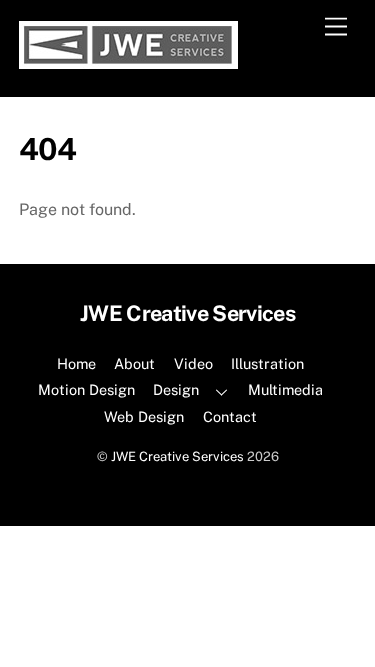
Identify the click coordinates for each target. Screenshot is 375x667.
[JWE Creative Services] (128, 60)
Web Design (144, 416)
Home (76, 363)
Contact (230, 416)
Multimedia (285, 389)
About (134, 363)
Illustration (267, 363)
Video (193, 363)
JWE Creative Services (177, 456)
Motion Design (86, 389)
